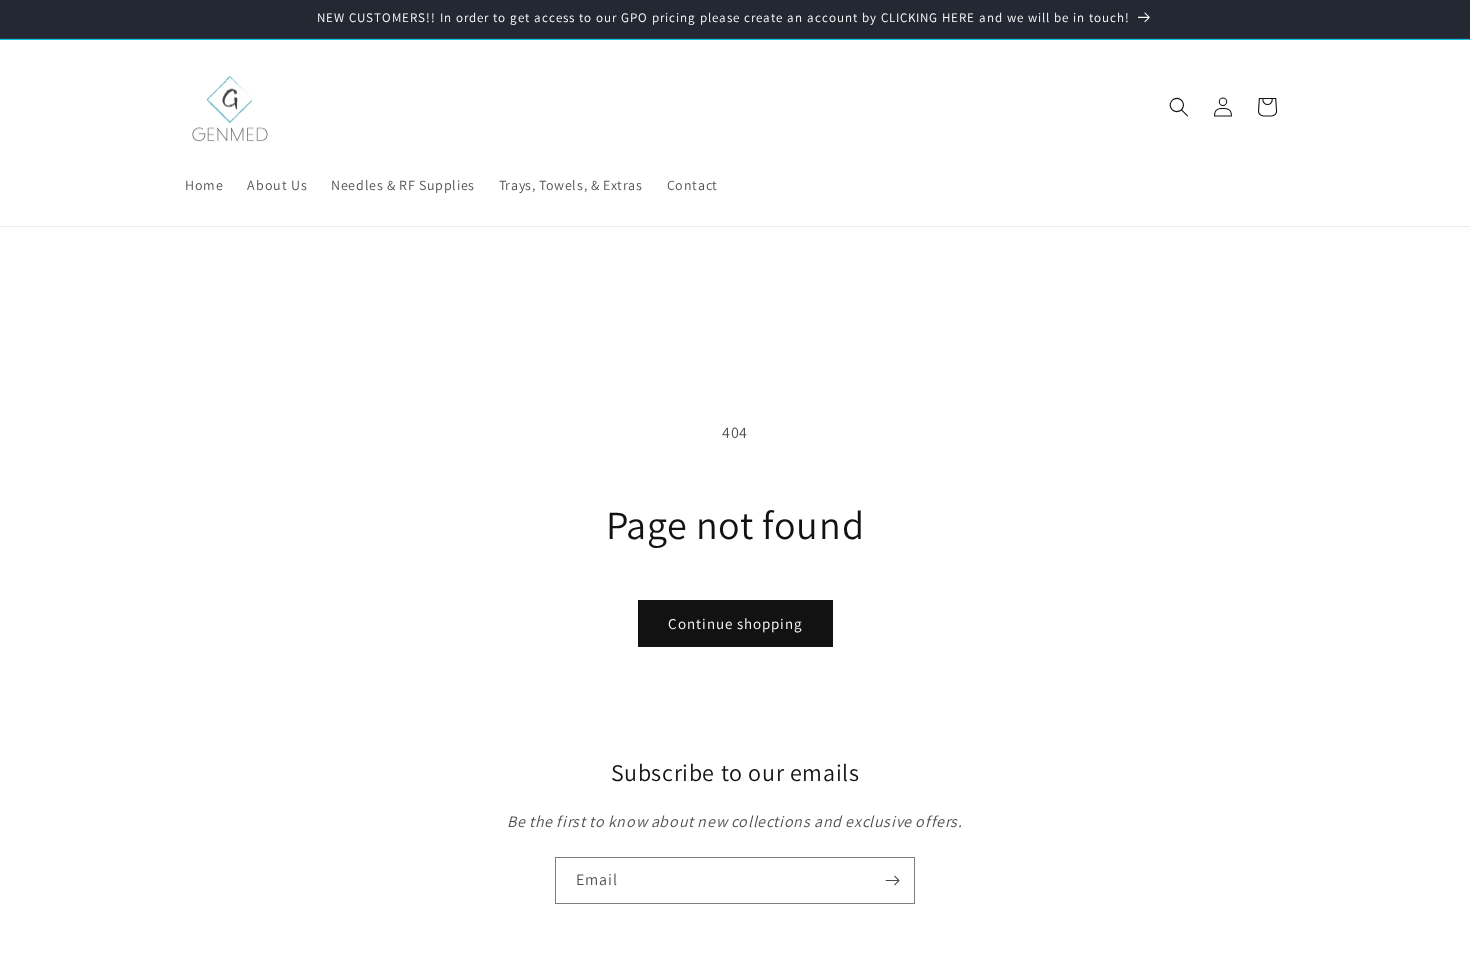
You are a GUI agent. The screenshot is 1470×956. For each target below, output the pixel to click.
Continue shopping (735, 623)
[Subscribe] (892, 880)
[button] (1179, 107)
